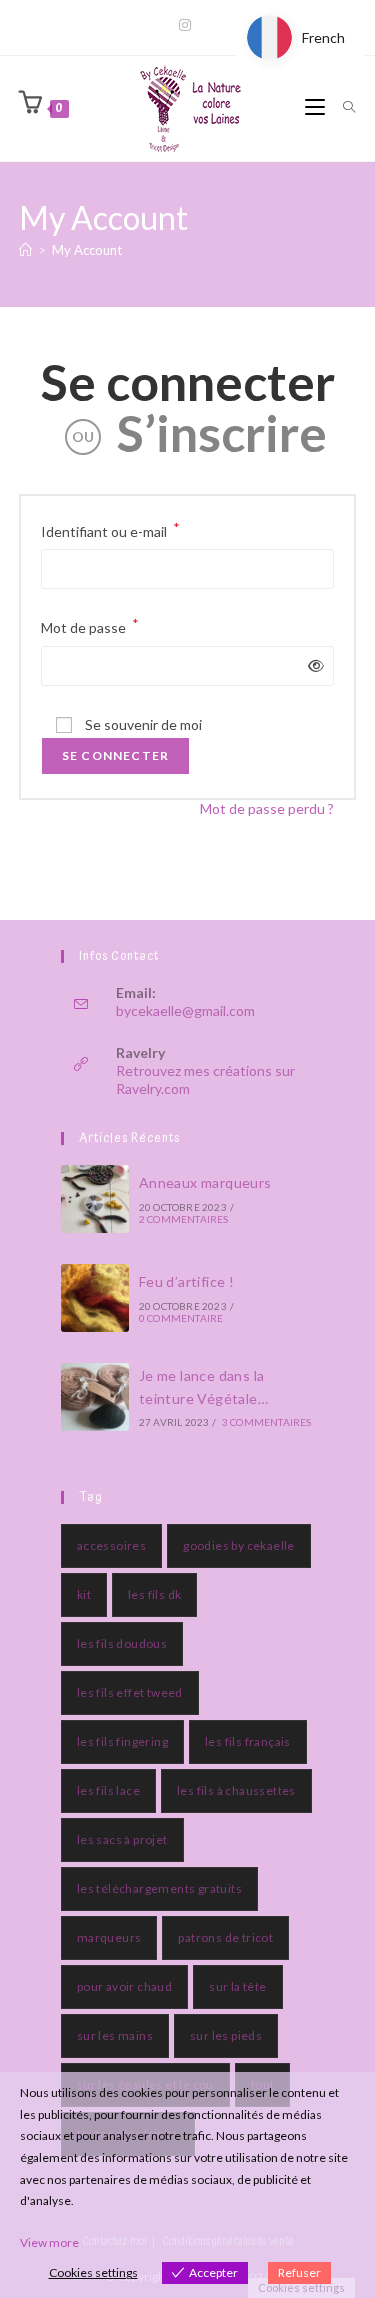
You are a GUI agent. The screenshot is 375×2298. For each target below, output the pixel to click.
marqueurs (109, 1937)
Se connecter (188, 382)
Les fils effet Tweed (130, 1692)
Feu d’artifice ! (186, 1281)
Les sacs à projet (122, 1839)
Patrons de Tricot (225, 1937)
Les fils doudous (122, 1643)
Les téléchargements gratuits (159, 1888)
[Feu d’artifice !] (95, 1298)
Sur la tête (237, 1986)
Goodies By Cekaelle (239, 1545)
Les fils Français (248, 1741)
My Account (87, 250)
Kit (84, 1594)
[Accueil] (25, 250)
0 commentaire (181, 1318)
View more (49, 2242)
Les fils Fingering (122, 1741)
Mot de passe (90, 625)
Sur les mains (115, 2035)
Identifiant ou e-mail (110, 529)
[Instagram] (188, 25)
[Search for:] (342, 108)
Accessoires (111, 1545)
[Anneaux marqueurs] (95, 1199)
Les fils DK (154, 1594)
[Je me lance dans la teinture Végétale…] (95, 1397)
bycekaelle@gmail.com (185, 1010)
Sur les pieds (226, 2035)
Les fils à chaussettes (236, 1790)
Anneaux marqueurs (205, 1182)
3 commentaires (267, 1422)
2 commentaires (184, 1219)
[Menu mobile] (316, 108)
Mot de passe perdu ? (267, 808)
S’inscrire (222, 433)
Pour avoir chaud (124, 1986)
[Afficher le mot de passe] (312, 665)
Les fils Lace (108, 1790)
